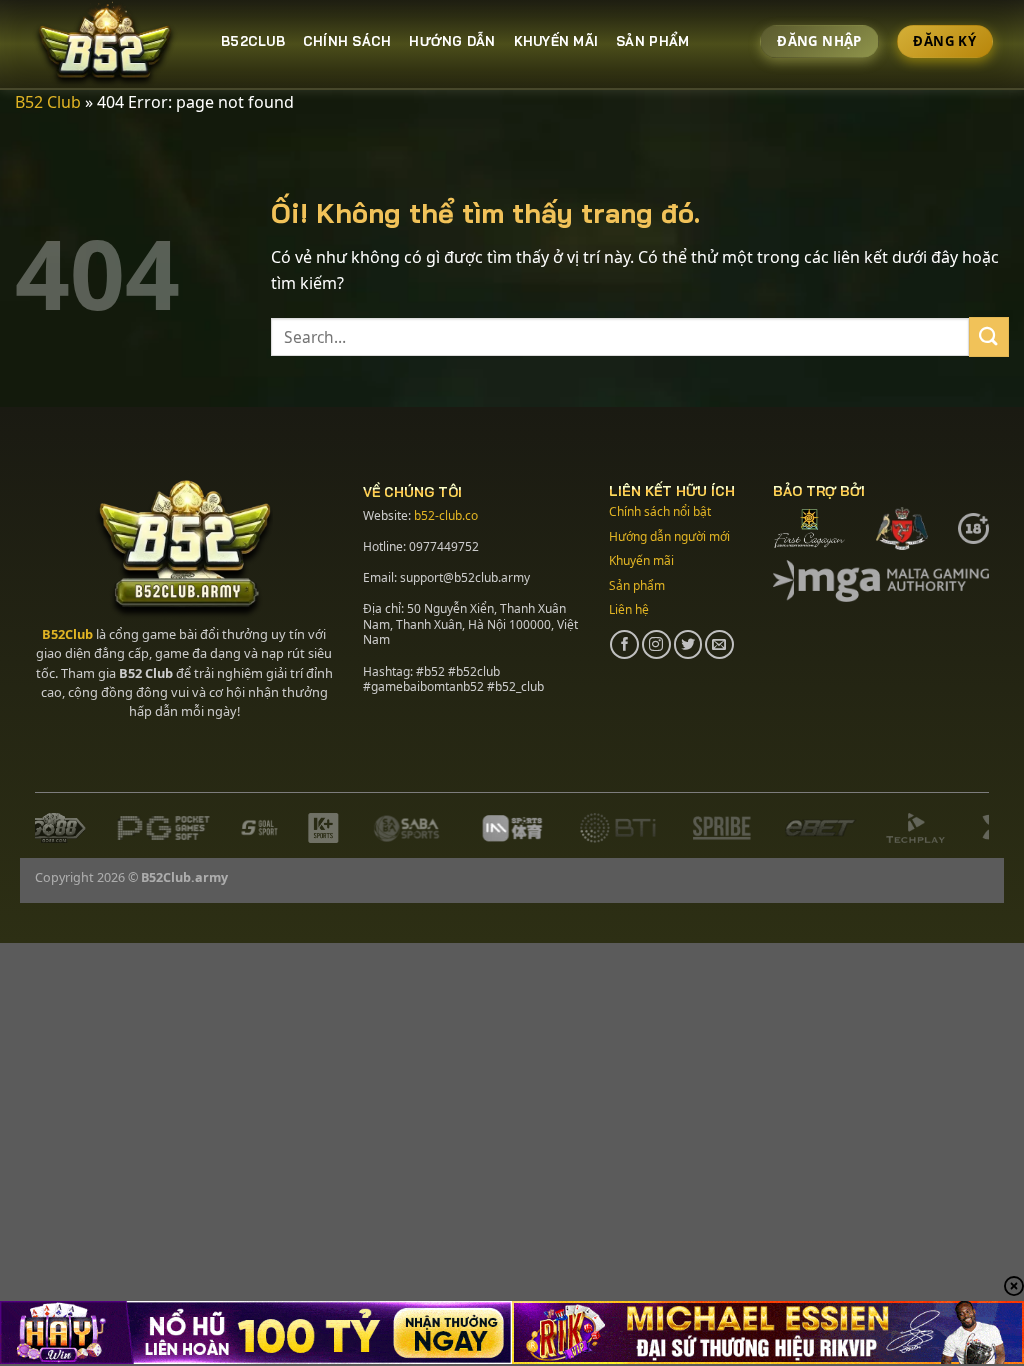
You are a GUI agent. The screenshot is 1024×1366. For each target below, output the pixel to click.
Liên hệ (629, 609)
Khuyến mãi (556, 41)
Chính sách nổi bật (660, 511)
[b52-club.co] (111, 45)
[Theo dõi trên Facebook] (624, 644)
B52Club (67, 634)
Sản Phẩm (652, 41)
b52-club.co (446, 515)
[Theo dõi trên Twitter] (688, 644)
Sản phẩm (637, 585)
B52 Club (48, 102)
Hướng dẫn (452, 41)
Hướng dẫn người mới (669, 536)
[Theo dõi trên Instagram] (656, 644)
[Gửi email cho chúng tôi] (719, 644)
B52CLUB (253, 41)
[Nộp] (989, 336)
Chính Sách (347, 41)
